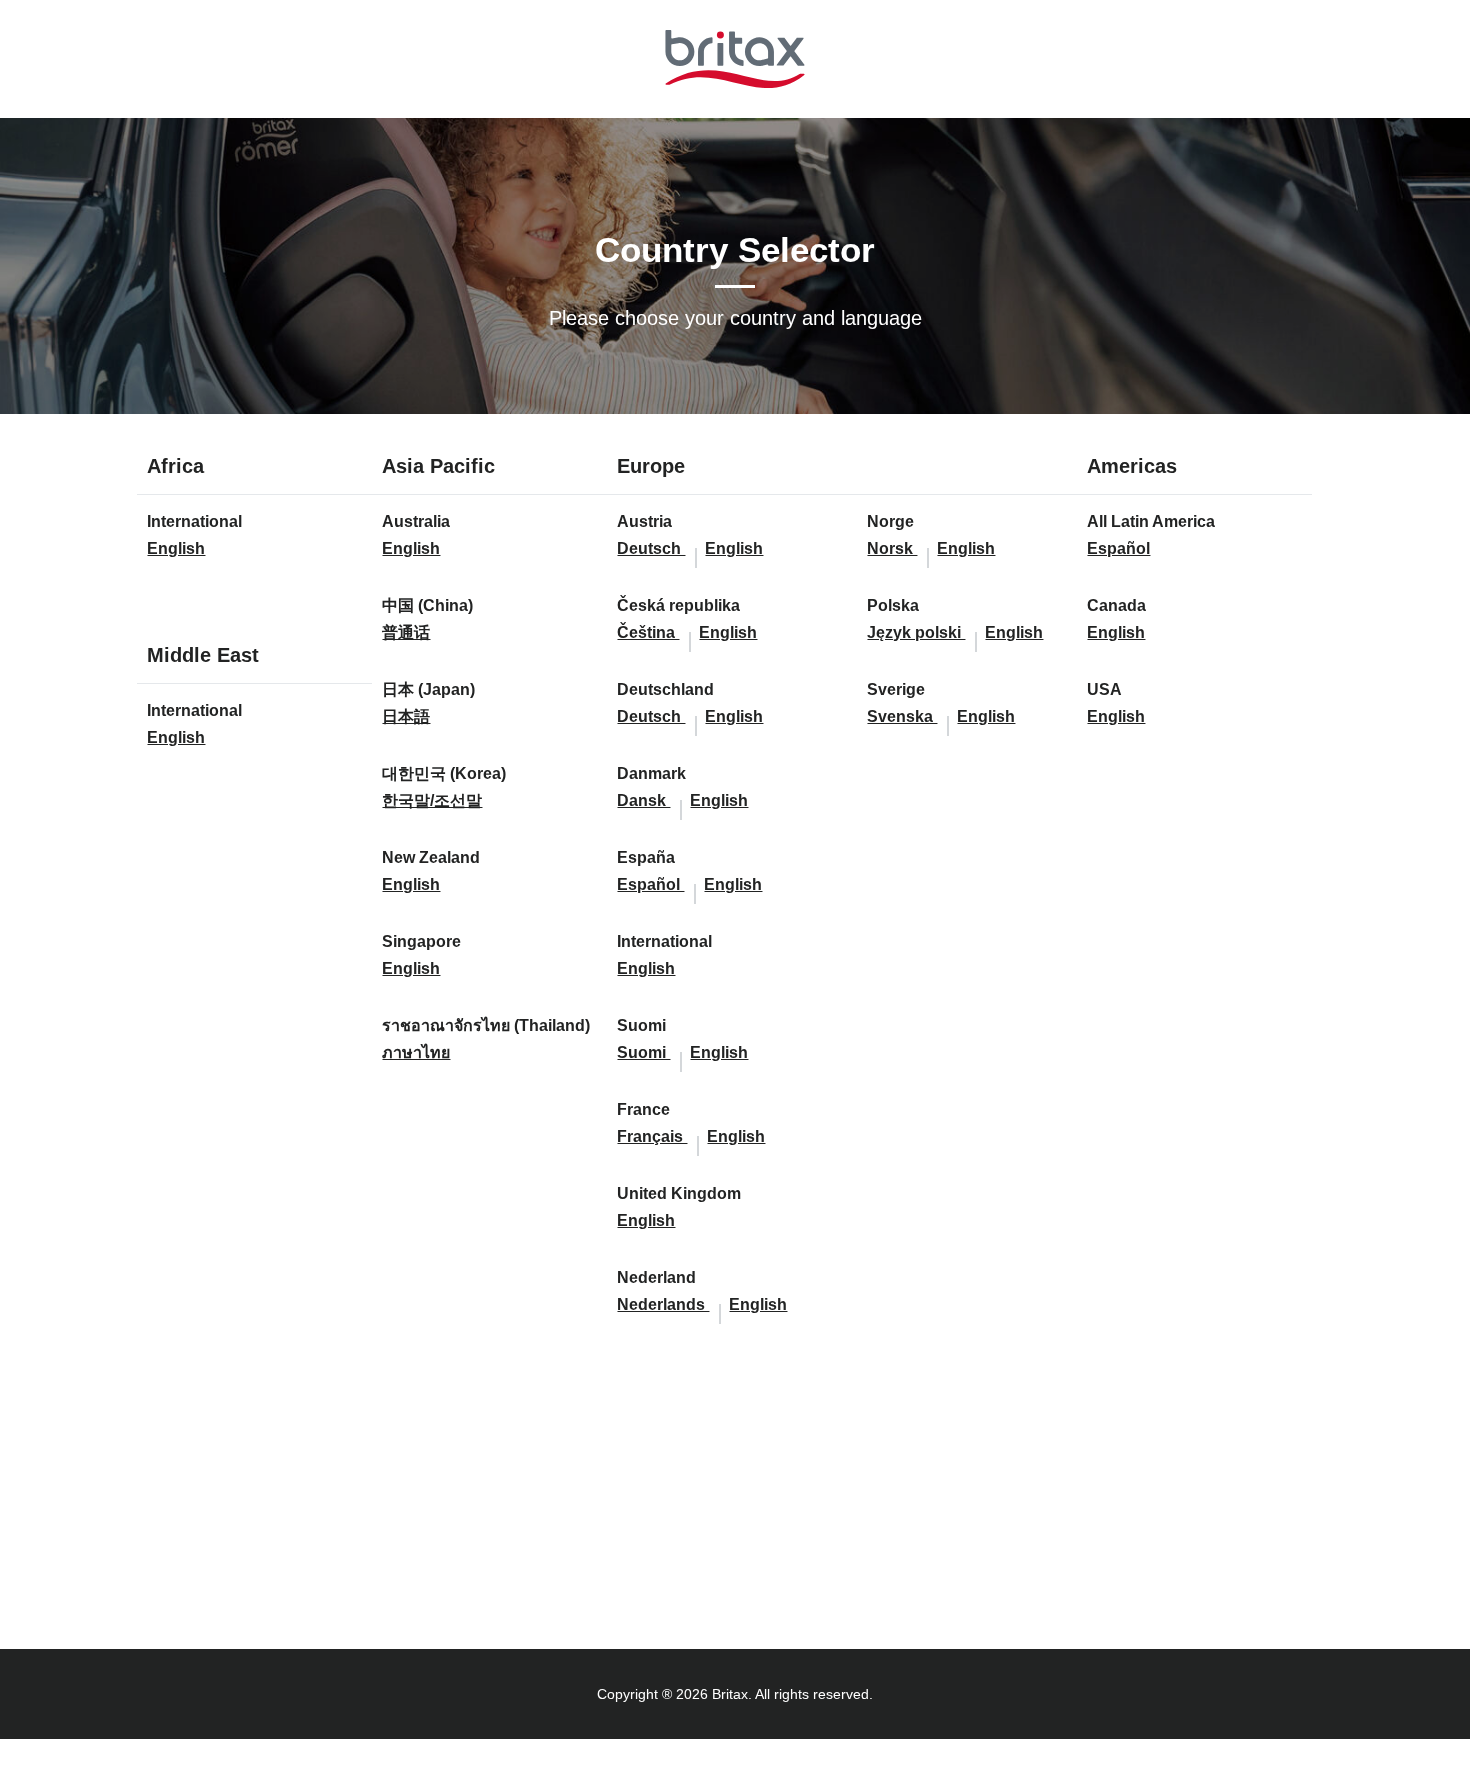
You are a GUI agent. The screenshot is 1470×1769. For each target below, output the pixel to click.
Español (650, 884)
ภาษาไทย (416, 1052)
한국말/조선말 (432, 800)
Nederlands (663, 1304)
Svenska (902, 716)
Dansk (643, 800)
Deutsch (651, 548)
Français (652, 1136)
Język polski (916, 632)
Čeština (648, 632)
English (176, 548)
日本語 (406, 716)
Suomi (643, 1052)
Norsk (892, 548)
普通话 (406, 632)
